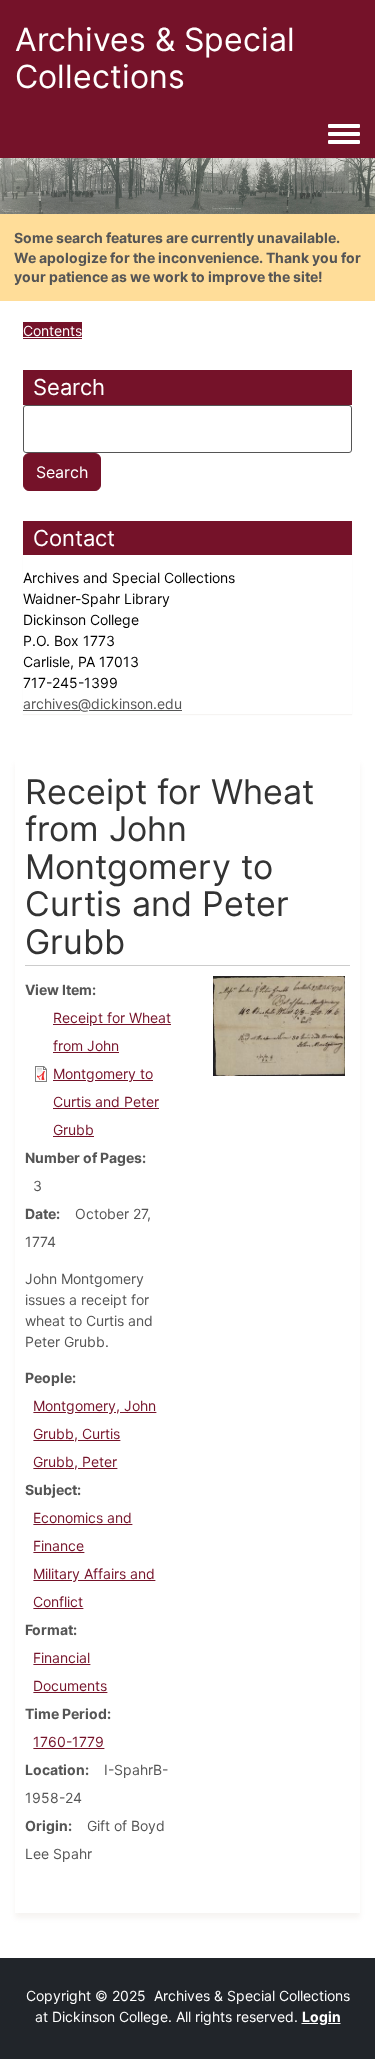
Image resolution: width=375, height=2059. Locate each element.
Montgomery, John (94, 1405)
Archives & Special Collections (155, 58)
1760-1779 (68, 1741)
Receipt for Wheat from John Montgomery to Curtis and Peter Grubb (112, 1073)
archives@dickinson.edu (102, 703)
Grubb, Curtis (76, 1433)
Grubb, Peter (75, 1461)
